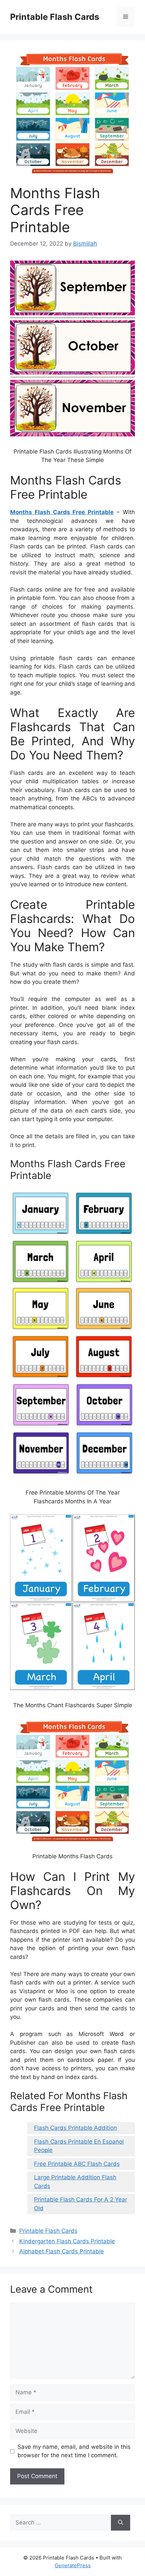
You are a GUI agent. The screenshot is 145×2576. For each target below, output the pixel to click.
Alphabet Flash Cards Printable (62, 2251)
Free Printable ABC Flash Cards (77, 2164)
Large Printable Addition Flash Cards (75, 2182)
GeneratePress (73, 2565)
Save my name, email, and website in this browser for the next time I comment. (74, 2451)
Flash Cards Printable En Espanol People (79, 2146)
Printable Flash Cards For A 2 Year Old (81, 2204)
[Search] (121, 2523)
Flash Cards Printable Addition (76, 2128)
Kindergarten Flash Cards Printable (67, 2241)
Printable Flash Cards (55, 17)
